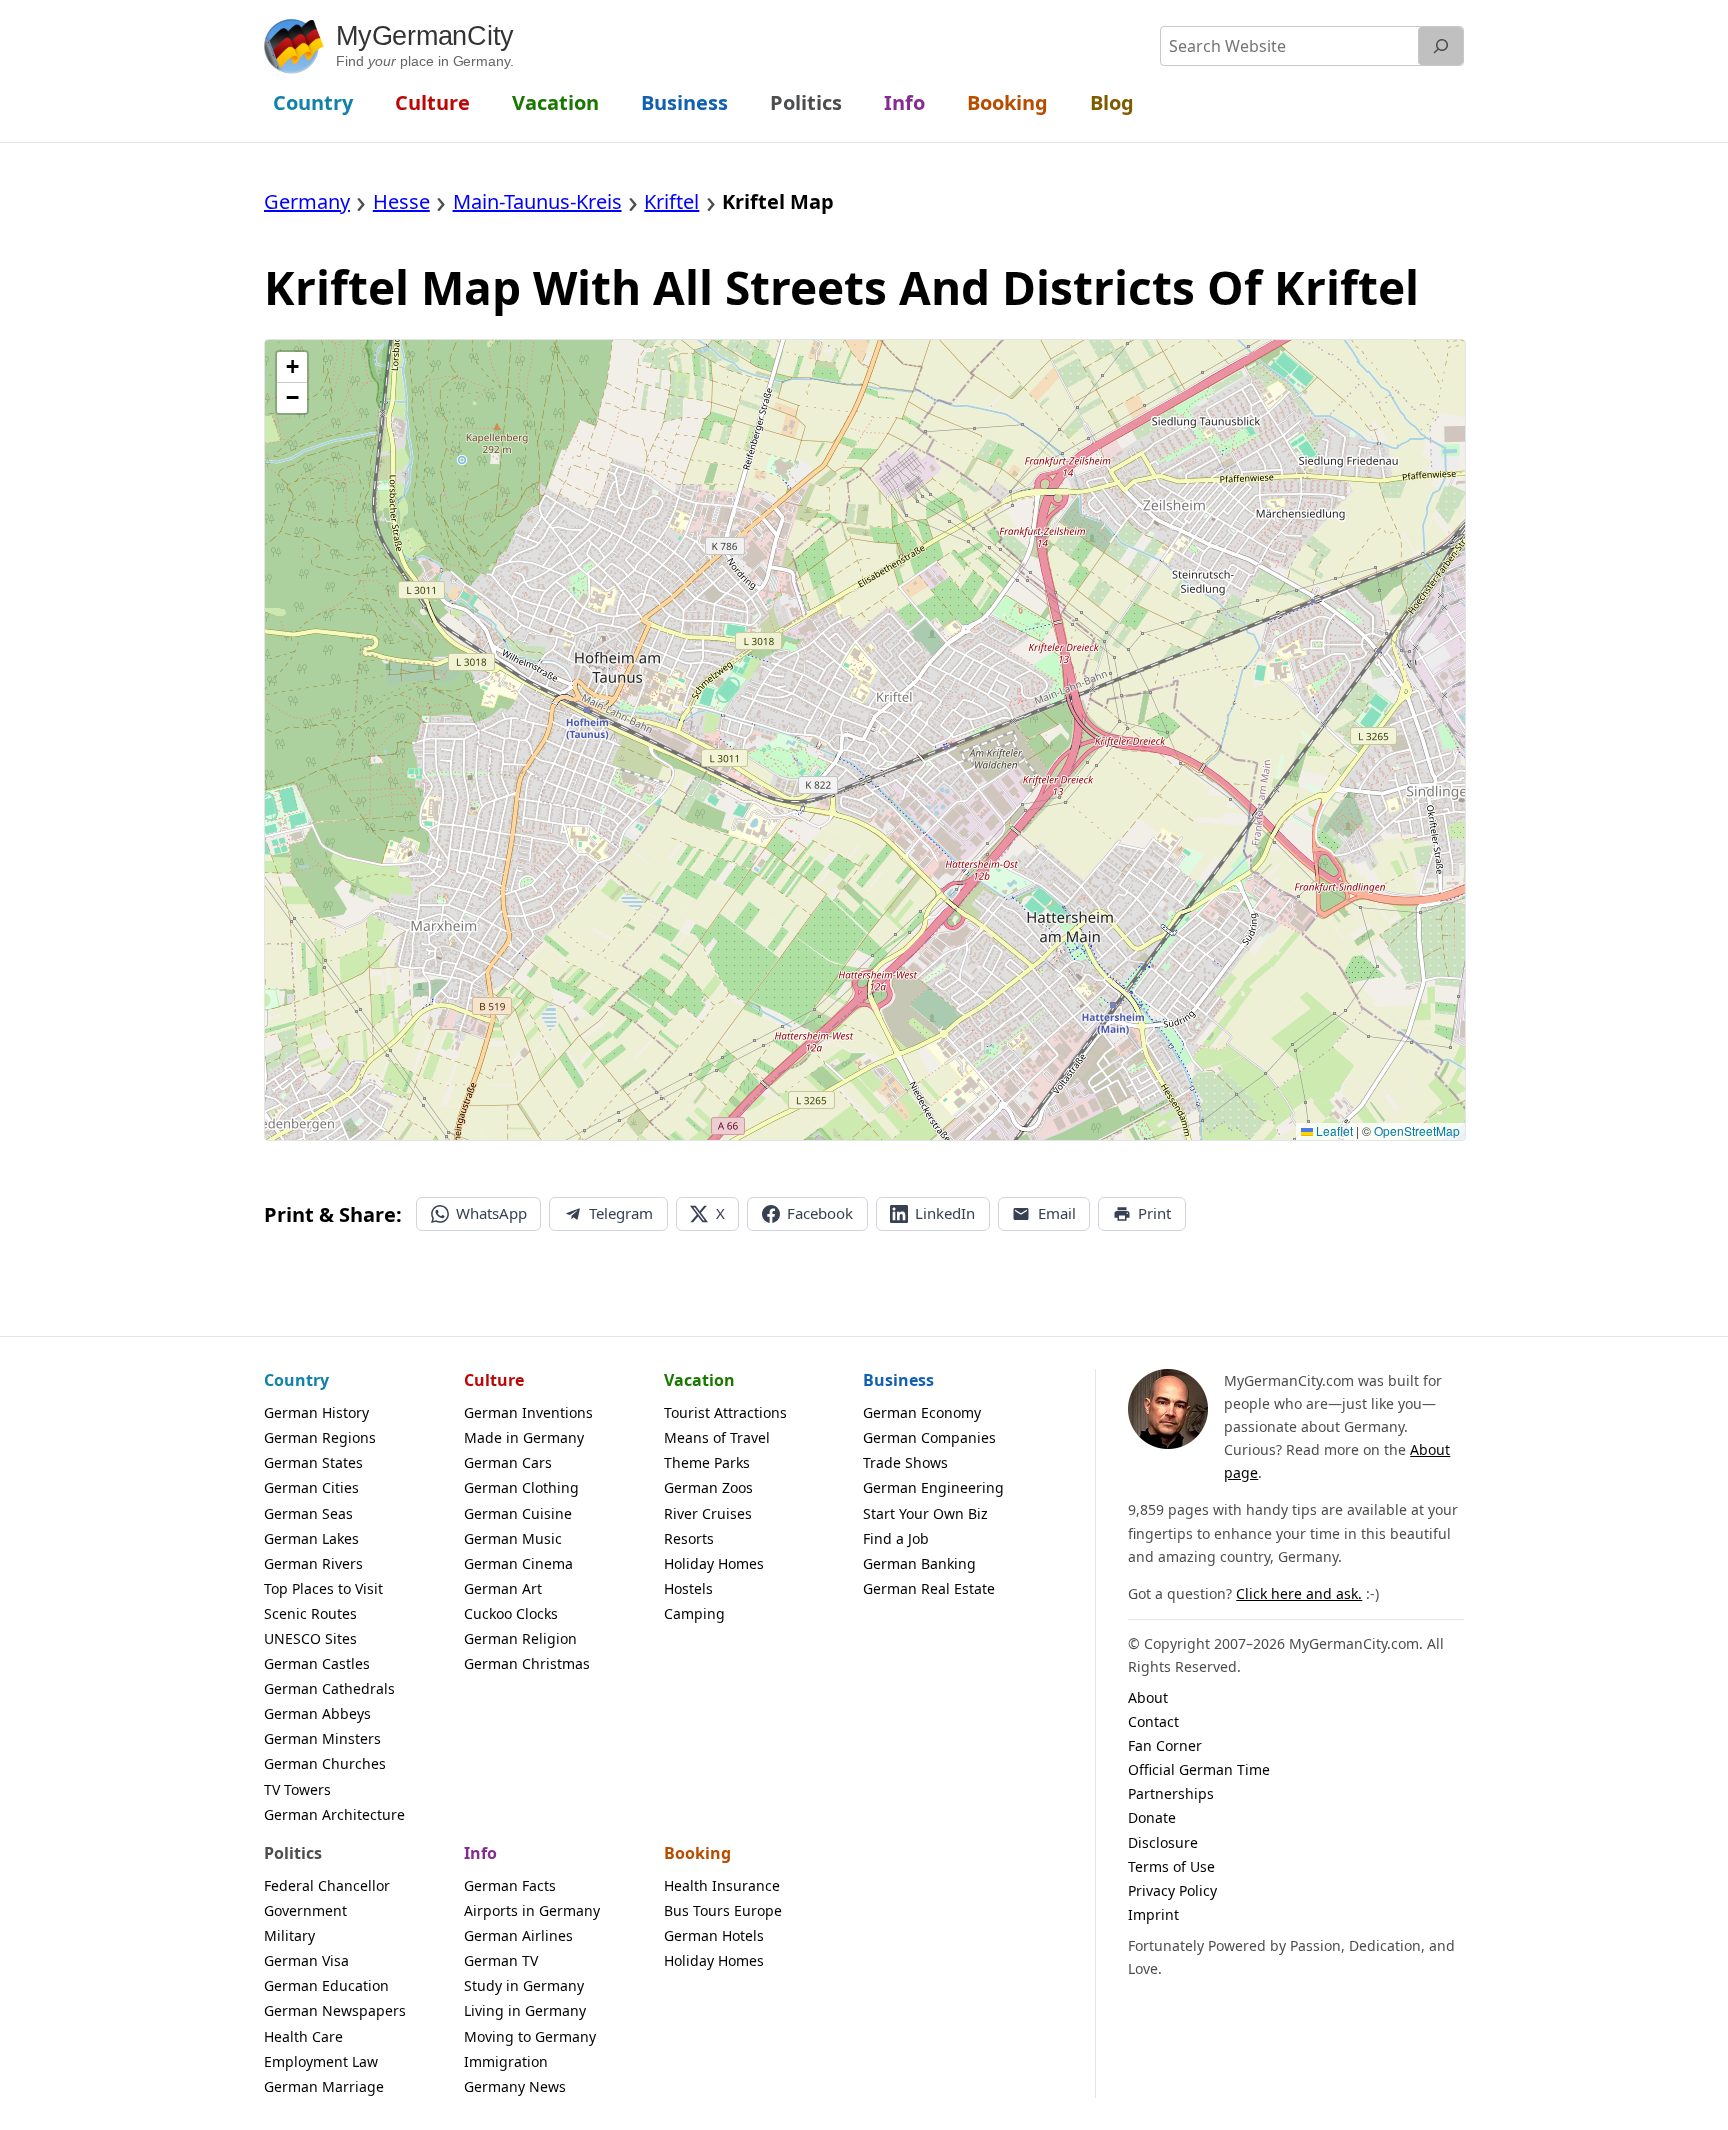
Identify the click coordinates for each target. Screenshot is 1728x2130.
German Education (326, 1985)
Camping (694, 1613)
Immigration (506, 2061)
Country (296, 1380)
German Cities (311, 1487)
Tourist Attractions (725, 1412)
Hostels (688, 1588)
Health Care (303, 2036)
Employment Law (321, 2061)
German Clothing (521, 1487)
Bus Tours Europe (723, 1910)
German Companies (929, 1437)
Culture (494, 1380)
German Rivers (313, 1563)
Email (1057, 1213)
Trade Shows (905, 1462)
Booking (697, 1853)
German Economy (922, 1412)
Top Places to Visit (323, 1588)
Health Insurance (722, 1885)
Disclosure (1163, 1842)
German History (316, 1412)
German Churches (325, 1763)
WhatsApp (491, 1213)
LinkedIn (945, 1213)
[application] (865, 740)
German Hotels (714, 1935)
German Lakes (311, 1538)
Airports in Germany (532, 1910)
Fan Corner (1165, 1745)
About (1148, 1697)
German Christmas (527, 1663)
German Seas (308, 1513)
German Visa (306, 1960)
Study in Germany (524, 1985)
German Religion (520, 1638)
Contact (1153, 1721)
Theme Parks (707, 1462)
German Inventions (528, 1412)
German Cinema (518, 1563)
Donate (1152, 1817)
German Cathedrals (329, 1688)
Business (898, 1380)
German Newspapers (335, 2010)
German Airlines (518, 1935)
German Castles (317, 1663)
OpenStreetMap (1417, 1130)
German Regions (320, 1437)
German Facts (510, 1885)
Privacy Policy (1172, 1890)
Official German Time (1199, 1769)
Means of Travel (717, 1437)
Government (305, 1910)
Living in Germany (525, 2010)
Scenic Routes (310, 1613)
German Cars (508, 1462)
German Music (513, 1538)
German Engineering (933, 1487)
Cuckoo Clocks (511, 1613)
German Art (503, 1588)
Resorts (689, 1538)
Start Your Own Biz (925, 1513)
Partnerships (1171, 1793)
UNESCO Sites (310, 1638)
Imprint (1153, 1914)
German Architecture (334, 1814)
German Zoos (708, 1487)
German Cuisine (518, 1513)
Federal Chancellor (327, 1885)
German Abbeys (317, 1713)
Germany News (515, 2086)
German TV (501, 1960)
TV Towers (297, 1789)
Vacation (699, 1380)
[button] (292, 367)
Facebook (820, 1213)
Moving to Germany (530, 2036)
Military (289, 1935)
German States (313, 1462)
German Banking (919, 1563)
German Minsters (322, 1738)
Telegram (621, 1213)
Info (480, 1853)
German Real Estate (929, 1588)
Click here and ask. (1299, 1593)
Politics (293, 1853)
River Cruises (708, 1513)
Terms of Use (1171, 1866)
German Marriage (324, 2086)
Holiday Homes (714, 1563)
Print (1154, 1213)
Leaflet (1333, 1130)
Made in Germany (524, 1437)
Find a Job (896, 1538)
